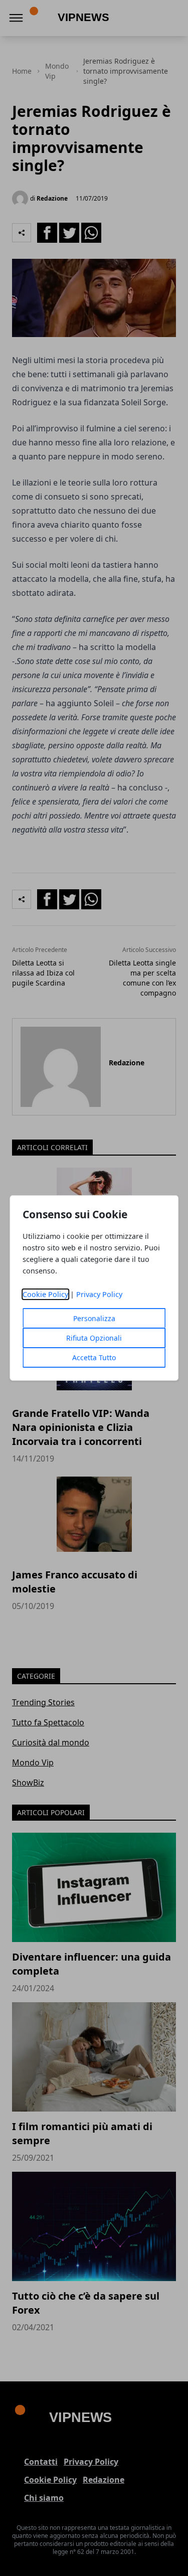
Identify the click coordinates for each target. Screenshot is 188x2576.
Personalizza (94, 1318)
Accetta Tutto (94, 1357)
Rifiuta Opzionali (94, 1338)
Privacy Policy (99, 1294)
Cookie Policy (45, 1294)
